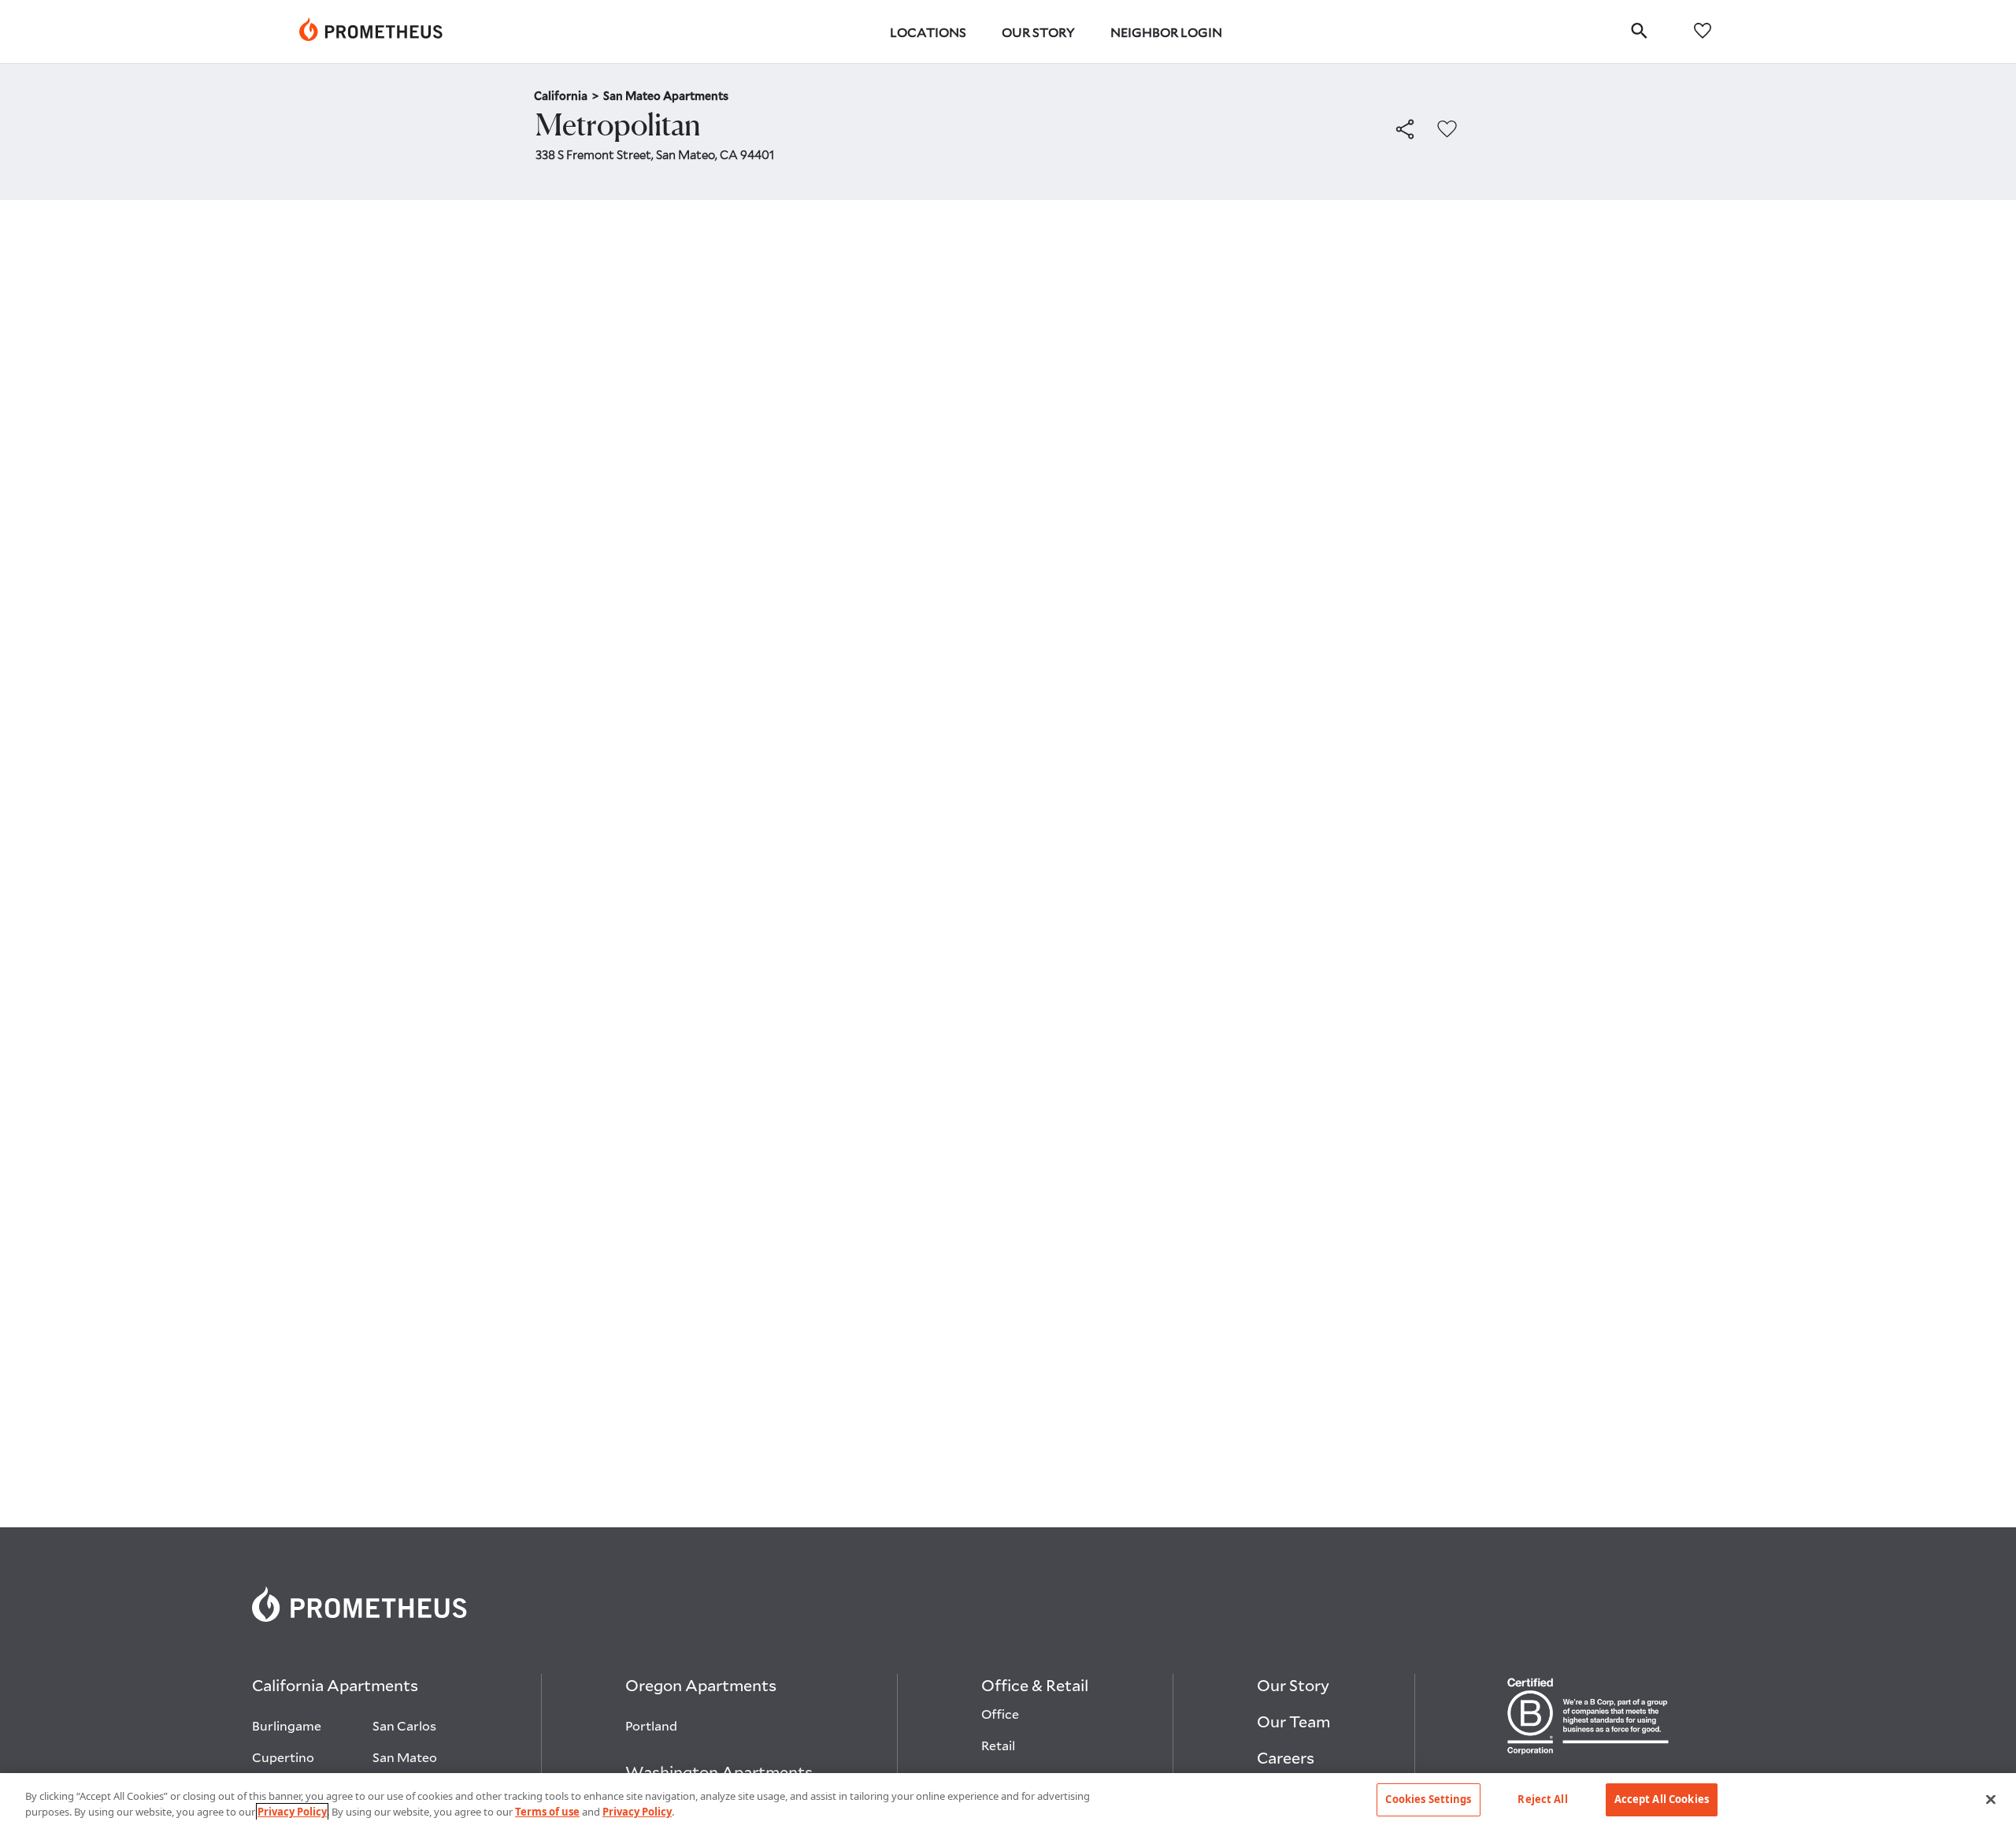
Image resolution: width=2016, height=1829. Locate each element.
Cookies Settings (1428, 1799)
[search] (1639, 30)
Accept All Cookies (1662, 1799)
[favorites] (1703, 30)
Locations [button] (928, 32)
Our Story (1038, 32)
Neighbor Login (1166, 32)
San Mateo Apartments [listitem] (666, 96)
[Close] (1991, 1799)
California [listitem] (566, 96)
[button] (1405, 130)
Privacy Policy (292, 1812)
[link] (371, 32)
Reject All (1542, 1799)
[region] (1008, 1801)
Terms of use (547, 1812)
